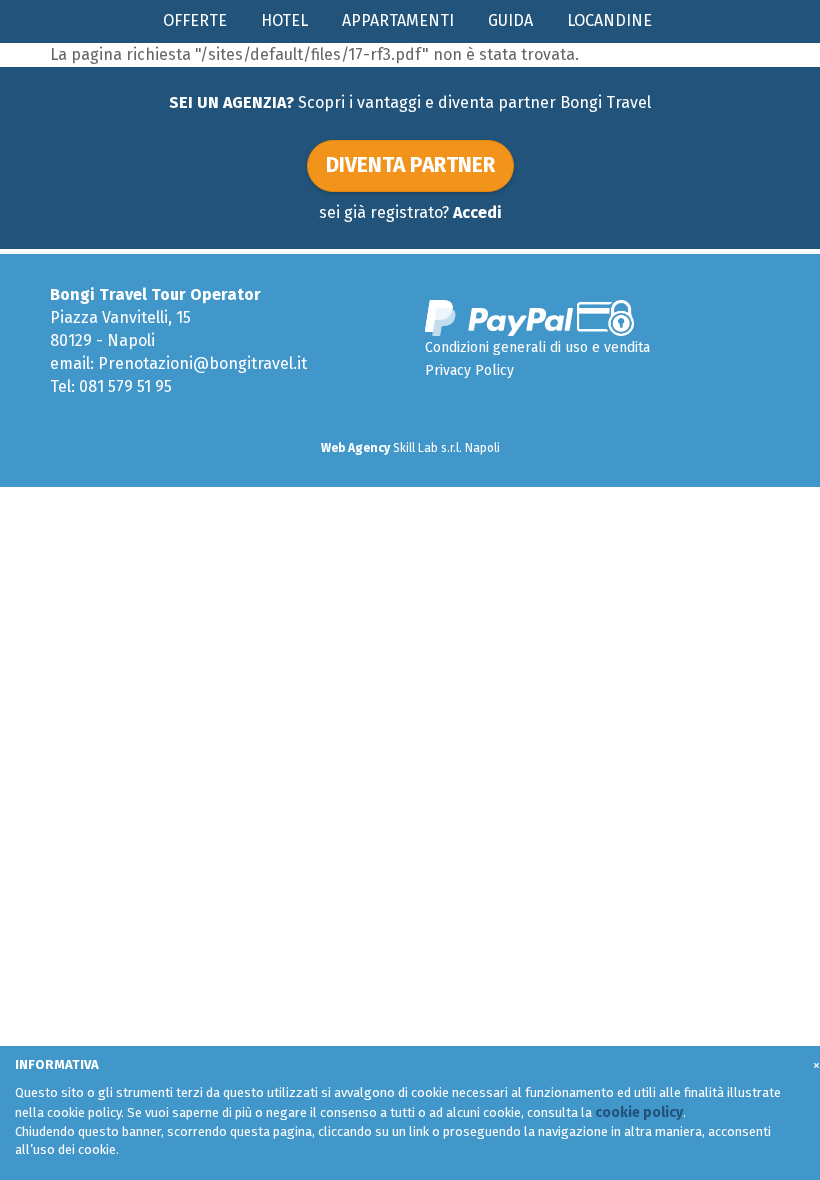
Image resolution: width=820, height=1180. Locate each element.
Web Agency (355, 448)
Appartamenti (398, 20)
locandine (609, 20)
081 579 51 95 (125, 386)
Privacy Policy (469, 370)
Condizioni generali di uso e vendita (537, 347)
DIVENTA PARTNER (410, 165)
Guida (510, 20)
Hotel (284, 20)
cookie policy (639, 1112)
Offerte (195, 20)
